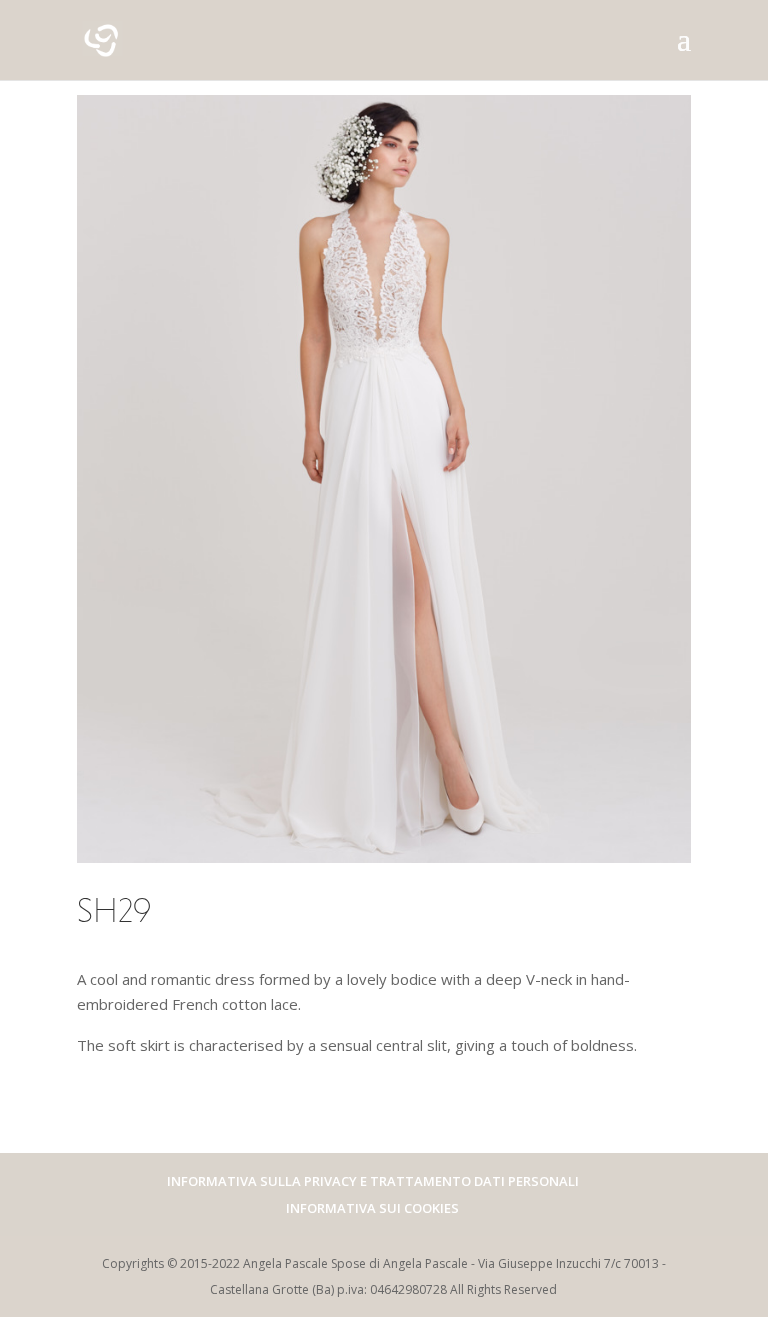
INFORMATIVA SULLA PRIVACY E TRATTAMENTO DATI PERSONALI (373, 1181)
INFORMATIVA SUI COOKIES (372, 1208)
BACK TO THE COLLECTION (225, 1112)
